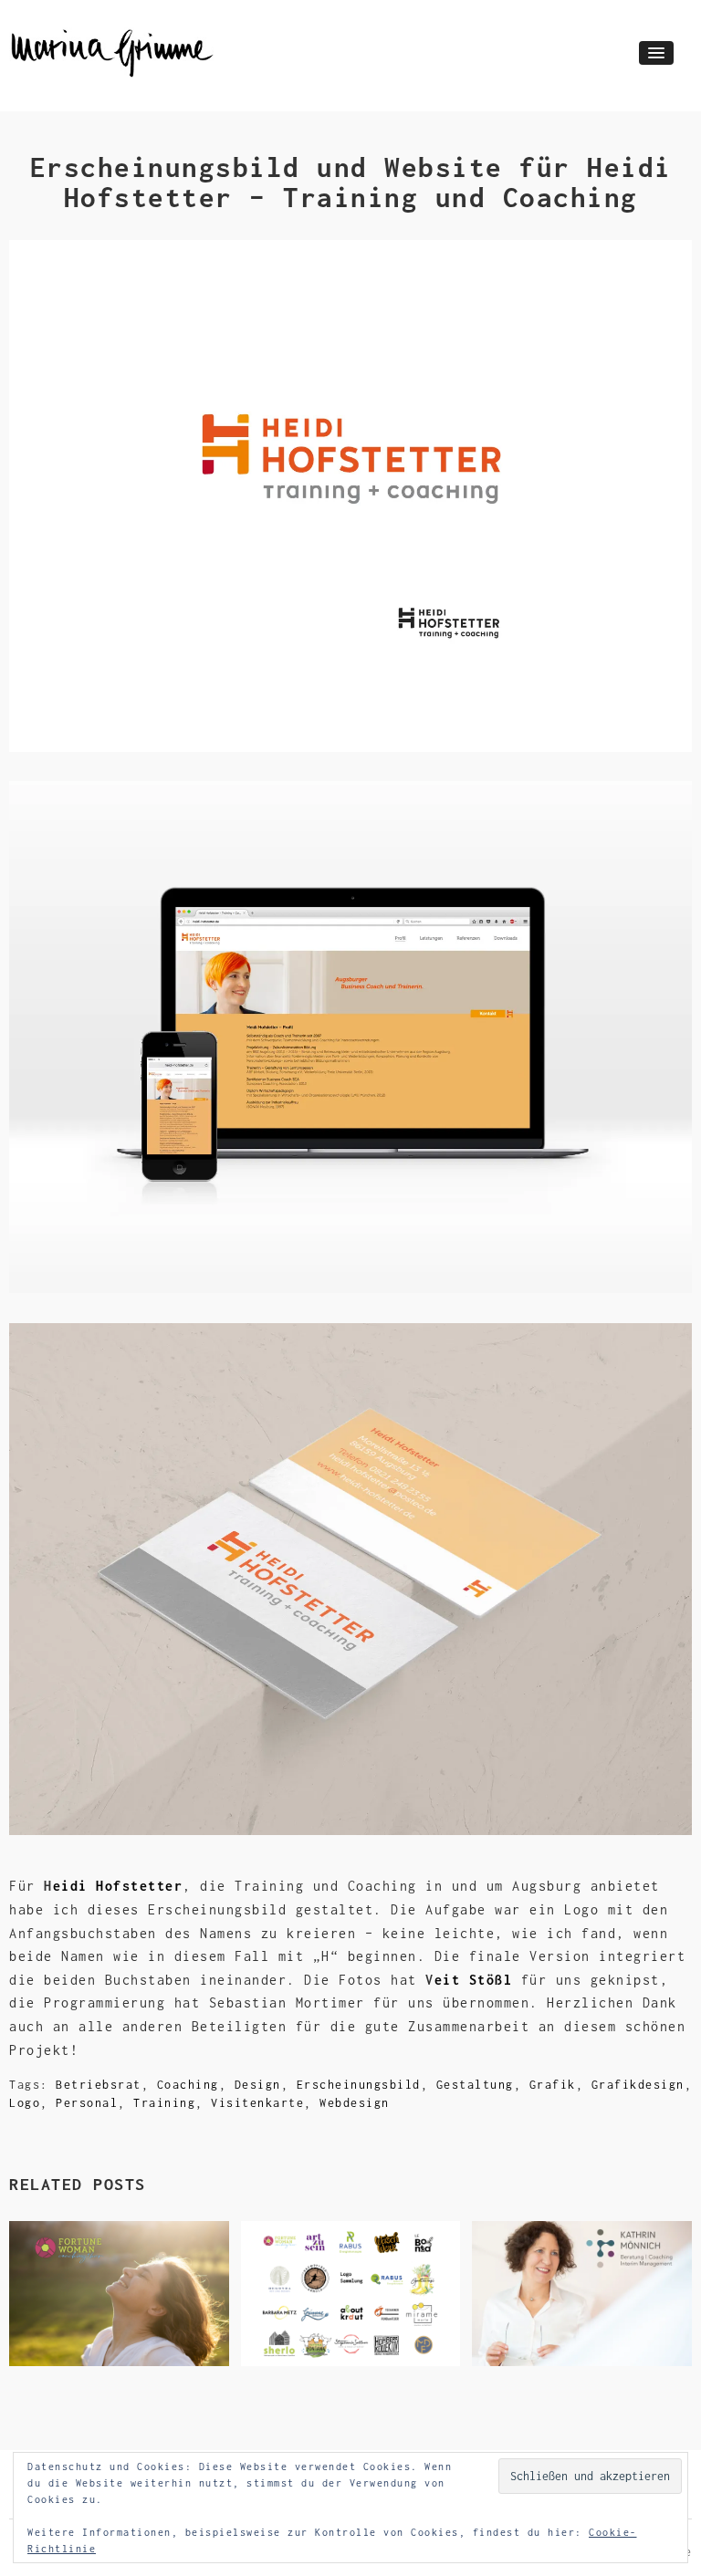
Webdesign (355, 2103)
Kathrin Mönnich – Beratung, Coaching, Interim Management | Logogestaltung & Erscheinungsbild (581, 2298)
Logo (25, 2103)
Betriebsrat (99, 2085)
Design (258, 2085)
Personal (87, 2103)
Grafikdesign (638, 2085)
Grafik (553, 2085)
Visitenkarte (257, 2103)
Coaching (188, 2085)
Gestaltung (475, 2085)
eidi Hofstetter (118, 1886)
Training (164, 2103)
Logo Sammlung (322, 2337)
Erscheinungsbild (359, 2085)
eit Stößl (474, 1980)
